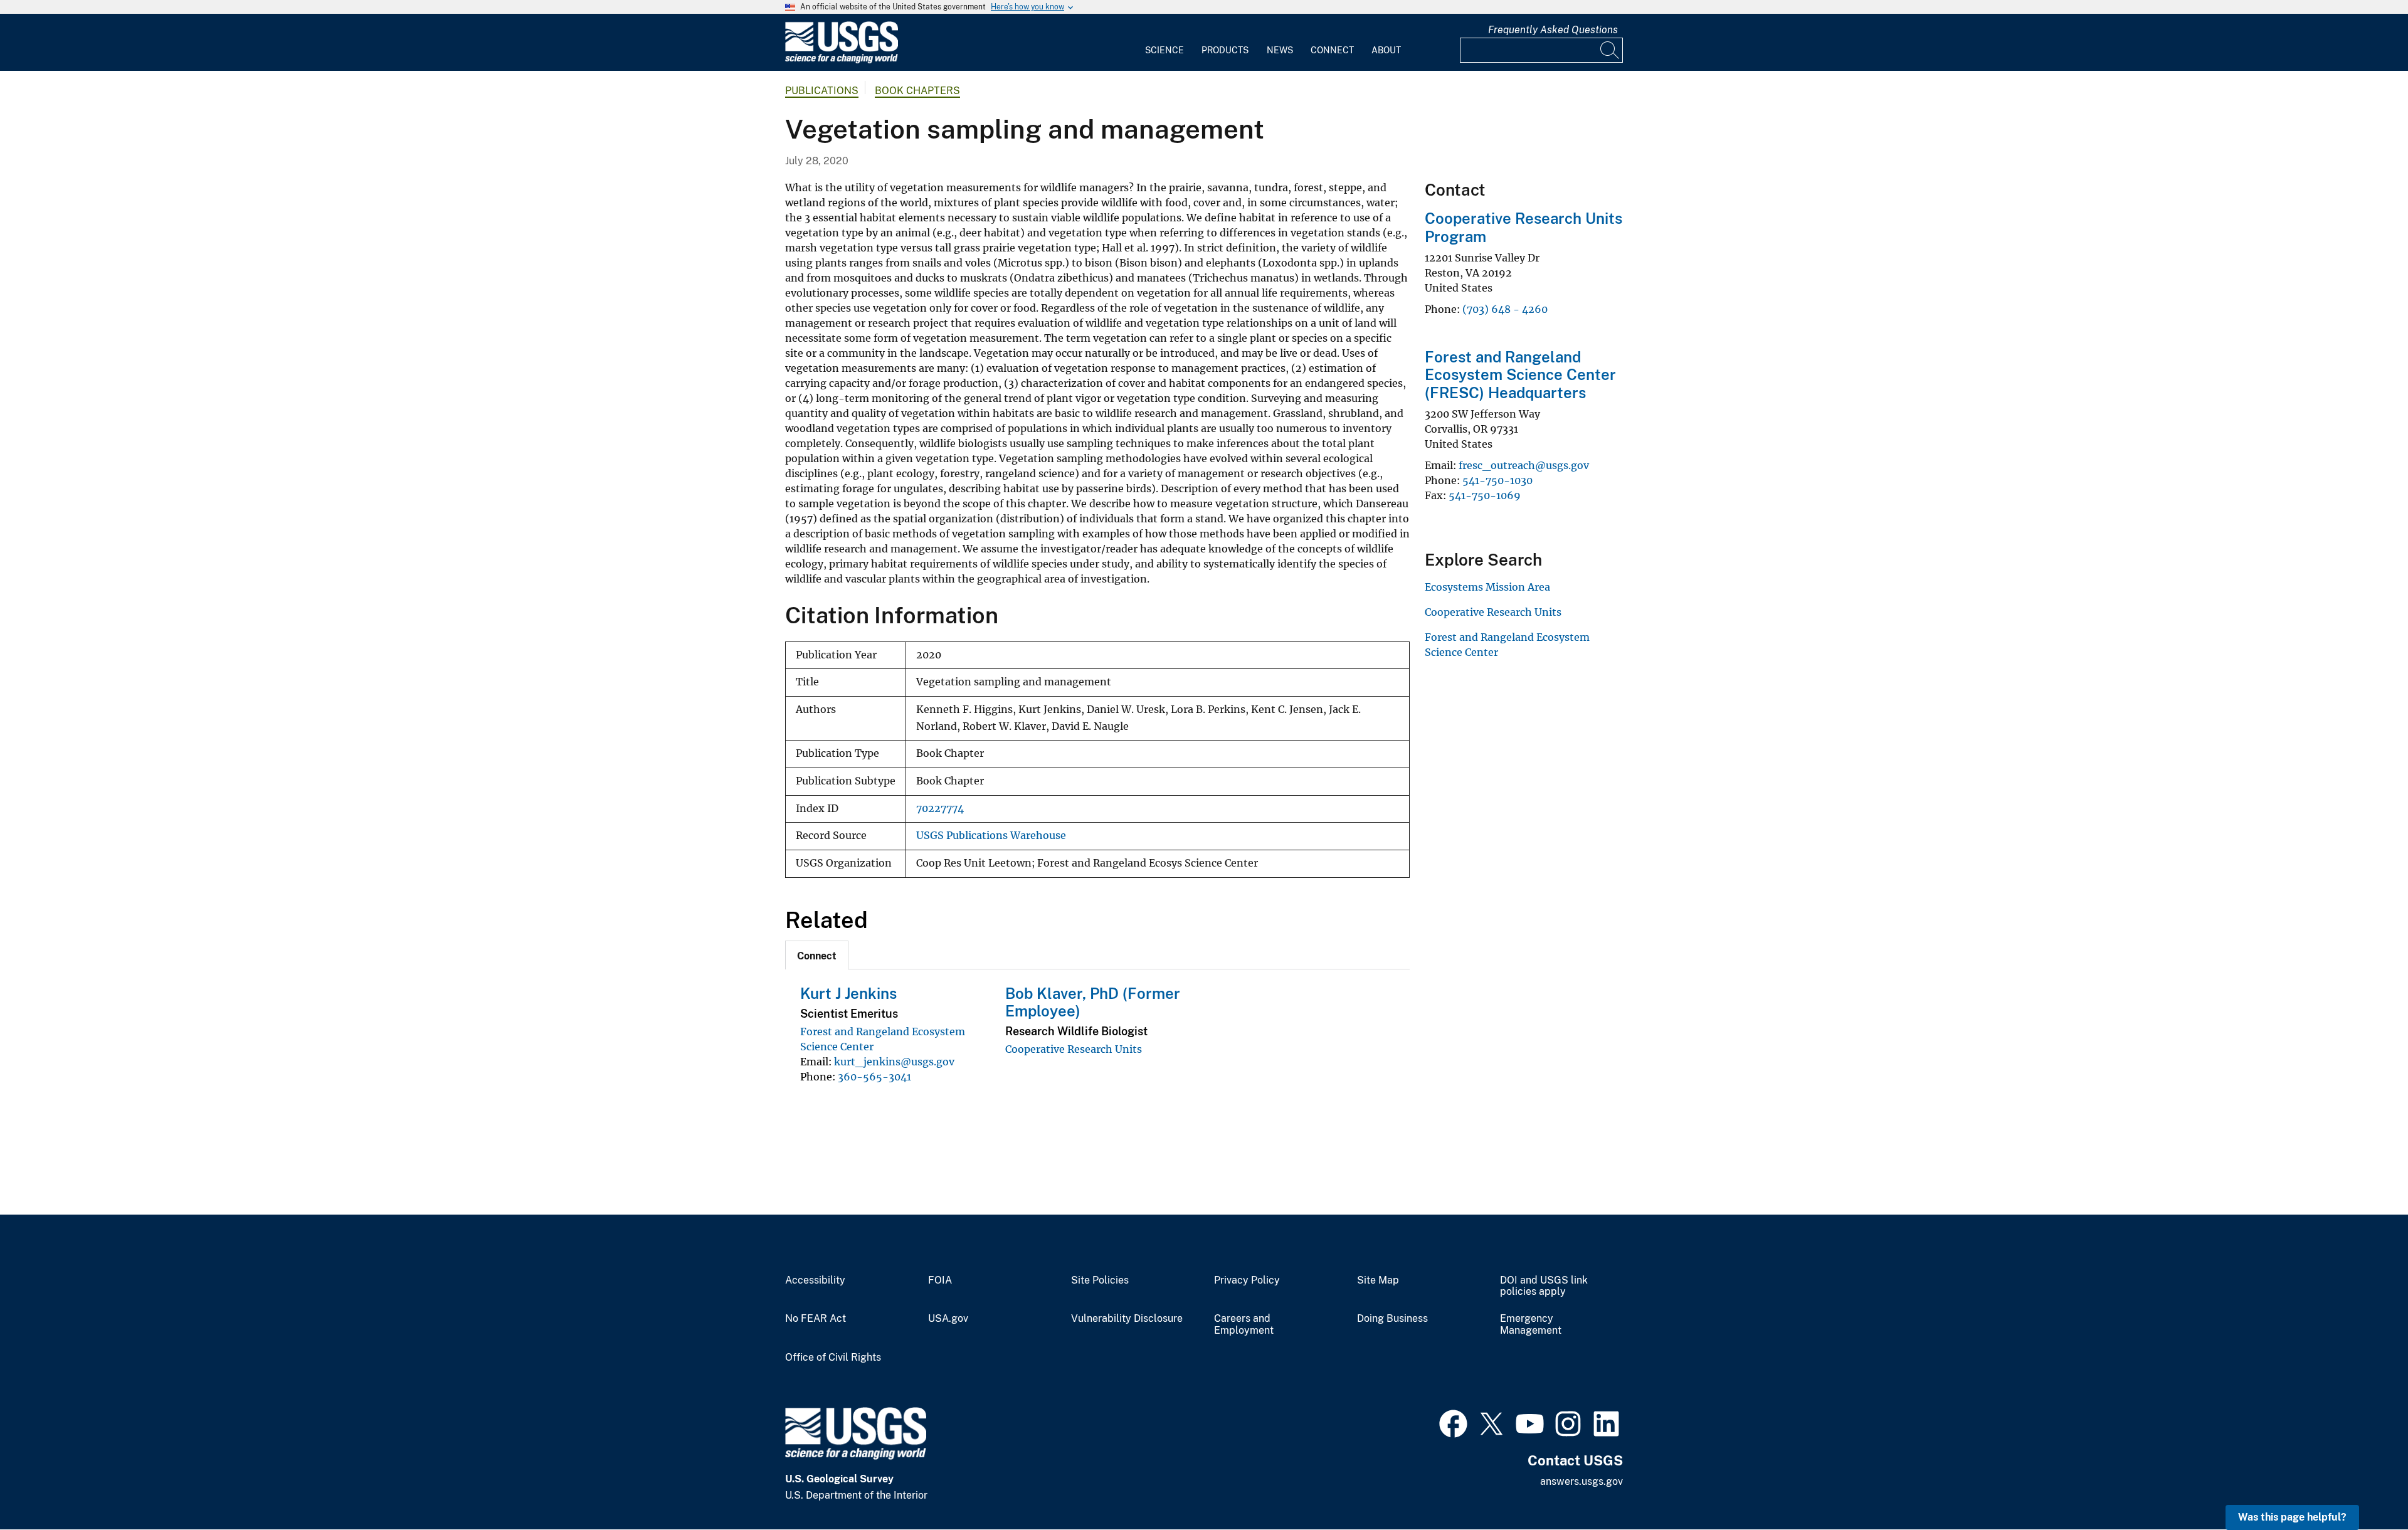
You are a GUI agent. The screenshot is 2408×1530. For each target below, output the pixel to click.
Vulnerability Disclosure (1127, 1319)
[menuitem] (1164, 43)
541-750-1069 (1485, 495)
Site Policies (1100, 1280)
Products (1225, 50)
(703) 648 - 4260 (1505, 309)
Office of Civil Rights (833, 1358)
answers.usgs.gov (1582, 1481)
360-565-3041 (874, 1077)
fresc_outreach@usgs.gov (1524, 465)
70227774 (940, 809)
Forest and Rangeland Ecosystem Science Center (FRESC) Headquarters (1520, 375)
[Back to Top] (2363, 1485)
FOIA (940, 1280)
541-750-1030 (1497, 480)
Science (1164, 50)
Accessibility (815, 1280)
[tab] (817, 955)
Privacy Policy (1247, 1280)
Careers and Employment (1244, 1325)
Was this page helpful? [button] (2292, 1517)
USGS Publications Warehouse (991, 836)
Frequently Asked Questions (1553, 30)
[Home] (842, 61)
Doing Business (1392, 1319)
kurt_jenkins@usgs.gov (894, 1062)
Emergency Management (1531, 1325)
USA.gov (948, 1319)
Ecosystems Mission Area (1487, 587)
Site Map (1378, 1280)
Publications (822, 91)
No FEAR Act (816, 1319)
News (1280, 50)
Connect (1332, 50)
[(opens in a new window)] (1453, 1422)
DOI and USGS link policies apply (1544, 1286)
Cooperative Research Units (1074, 1049)
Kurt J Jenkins (848, 993)
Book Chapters (917, 91)
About (1386, 50)
